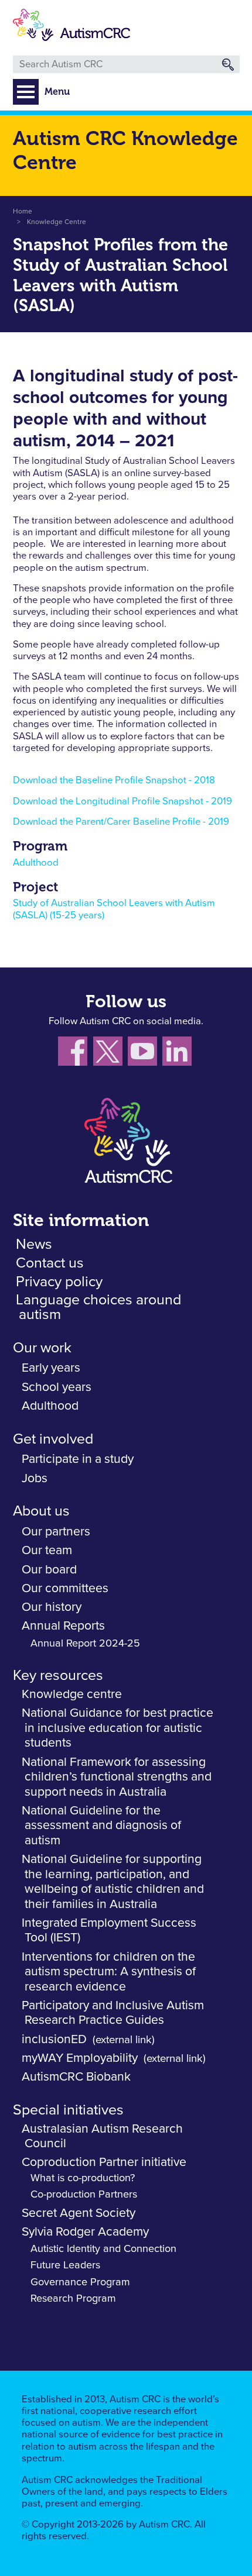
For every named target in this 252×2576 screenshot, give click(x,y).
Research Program (73, 2299)
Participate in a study (78, 1459)
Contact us (50, 1263)
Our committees (65, 1588)
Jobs (35, 1478)
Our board (49, 1570)
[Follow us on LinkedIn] (178, 1054)
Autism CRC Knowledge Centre (125, 150)
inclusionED (54, 2039)
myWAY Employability (80, 2058)
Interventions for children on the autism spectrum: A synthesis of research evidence (109, 1972)
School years (57, 1387)
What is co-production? (83, 2178)
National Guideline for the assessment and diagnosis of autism (101, 1826)
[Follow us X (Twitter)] (110, 1054)
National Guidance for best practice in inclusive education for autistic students (118, 1728)
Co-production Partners (84, 2195)
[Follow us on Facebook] (76, 1054)
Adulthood (36, 863)
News (34, 1244)
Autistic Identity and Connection (103, 2249)
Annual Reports (63, 1626)
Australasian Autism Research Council (102, 2136)
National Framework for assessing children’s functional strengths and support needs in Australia (117, 1777)
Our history (52, 1607)
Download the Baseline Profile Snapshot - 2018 (114, 781)
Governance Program (80, 2282)
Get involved (53, 1439)
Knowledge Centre (57, 222)
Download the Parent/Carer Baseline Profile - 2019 (121, 822)
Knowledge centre (72, 1694)
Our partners (56, 1532)
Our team (47, 1550)
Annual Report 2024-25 (85, 1644)
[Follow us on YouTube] (145, 1054)
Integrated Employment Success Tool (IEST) (109, 1931)
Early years (51, 1368)
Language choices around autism (98, 1307)
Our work (42, 1348)
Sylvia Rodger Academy (85, 2232)
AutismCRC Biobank (76, 2077)
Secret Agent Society (79, 2213)
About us (41, 1511)
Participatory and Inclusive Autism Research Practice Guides (113, 2013)
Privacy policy (59, 1282)
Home (23, 212)
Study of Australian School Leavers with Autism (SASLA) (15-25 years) (114, 909)
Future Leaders (65, 2265)
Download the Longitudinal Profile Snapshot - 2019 (122, 802)
